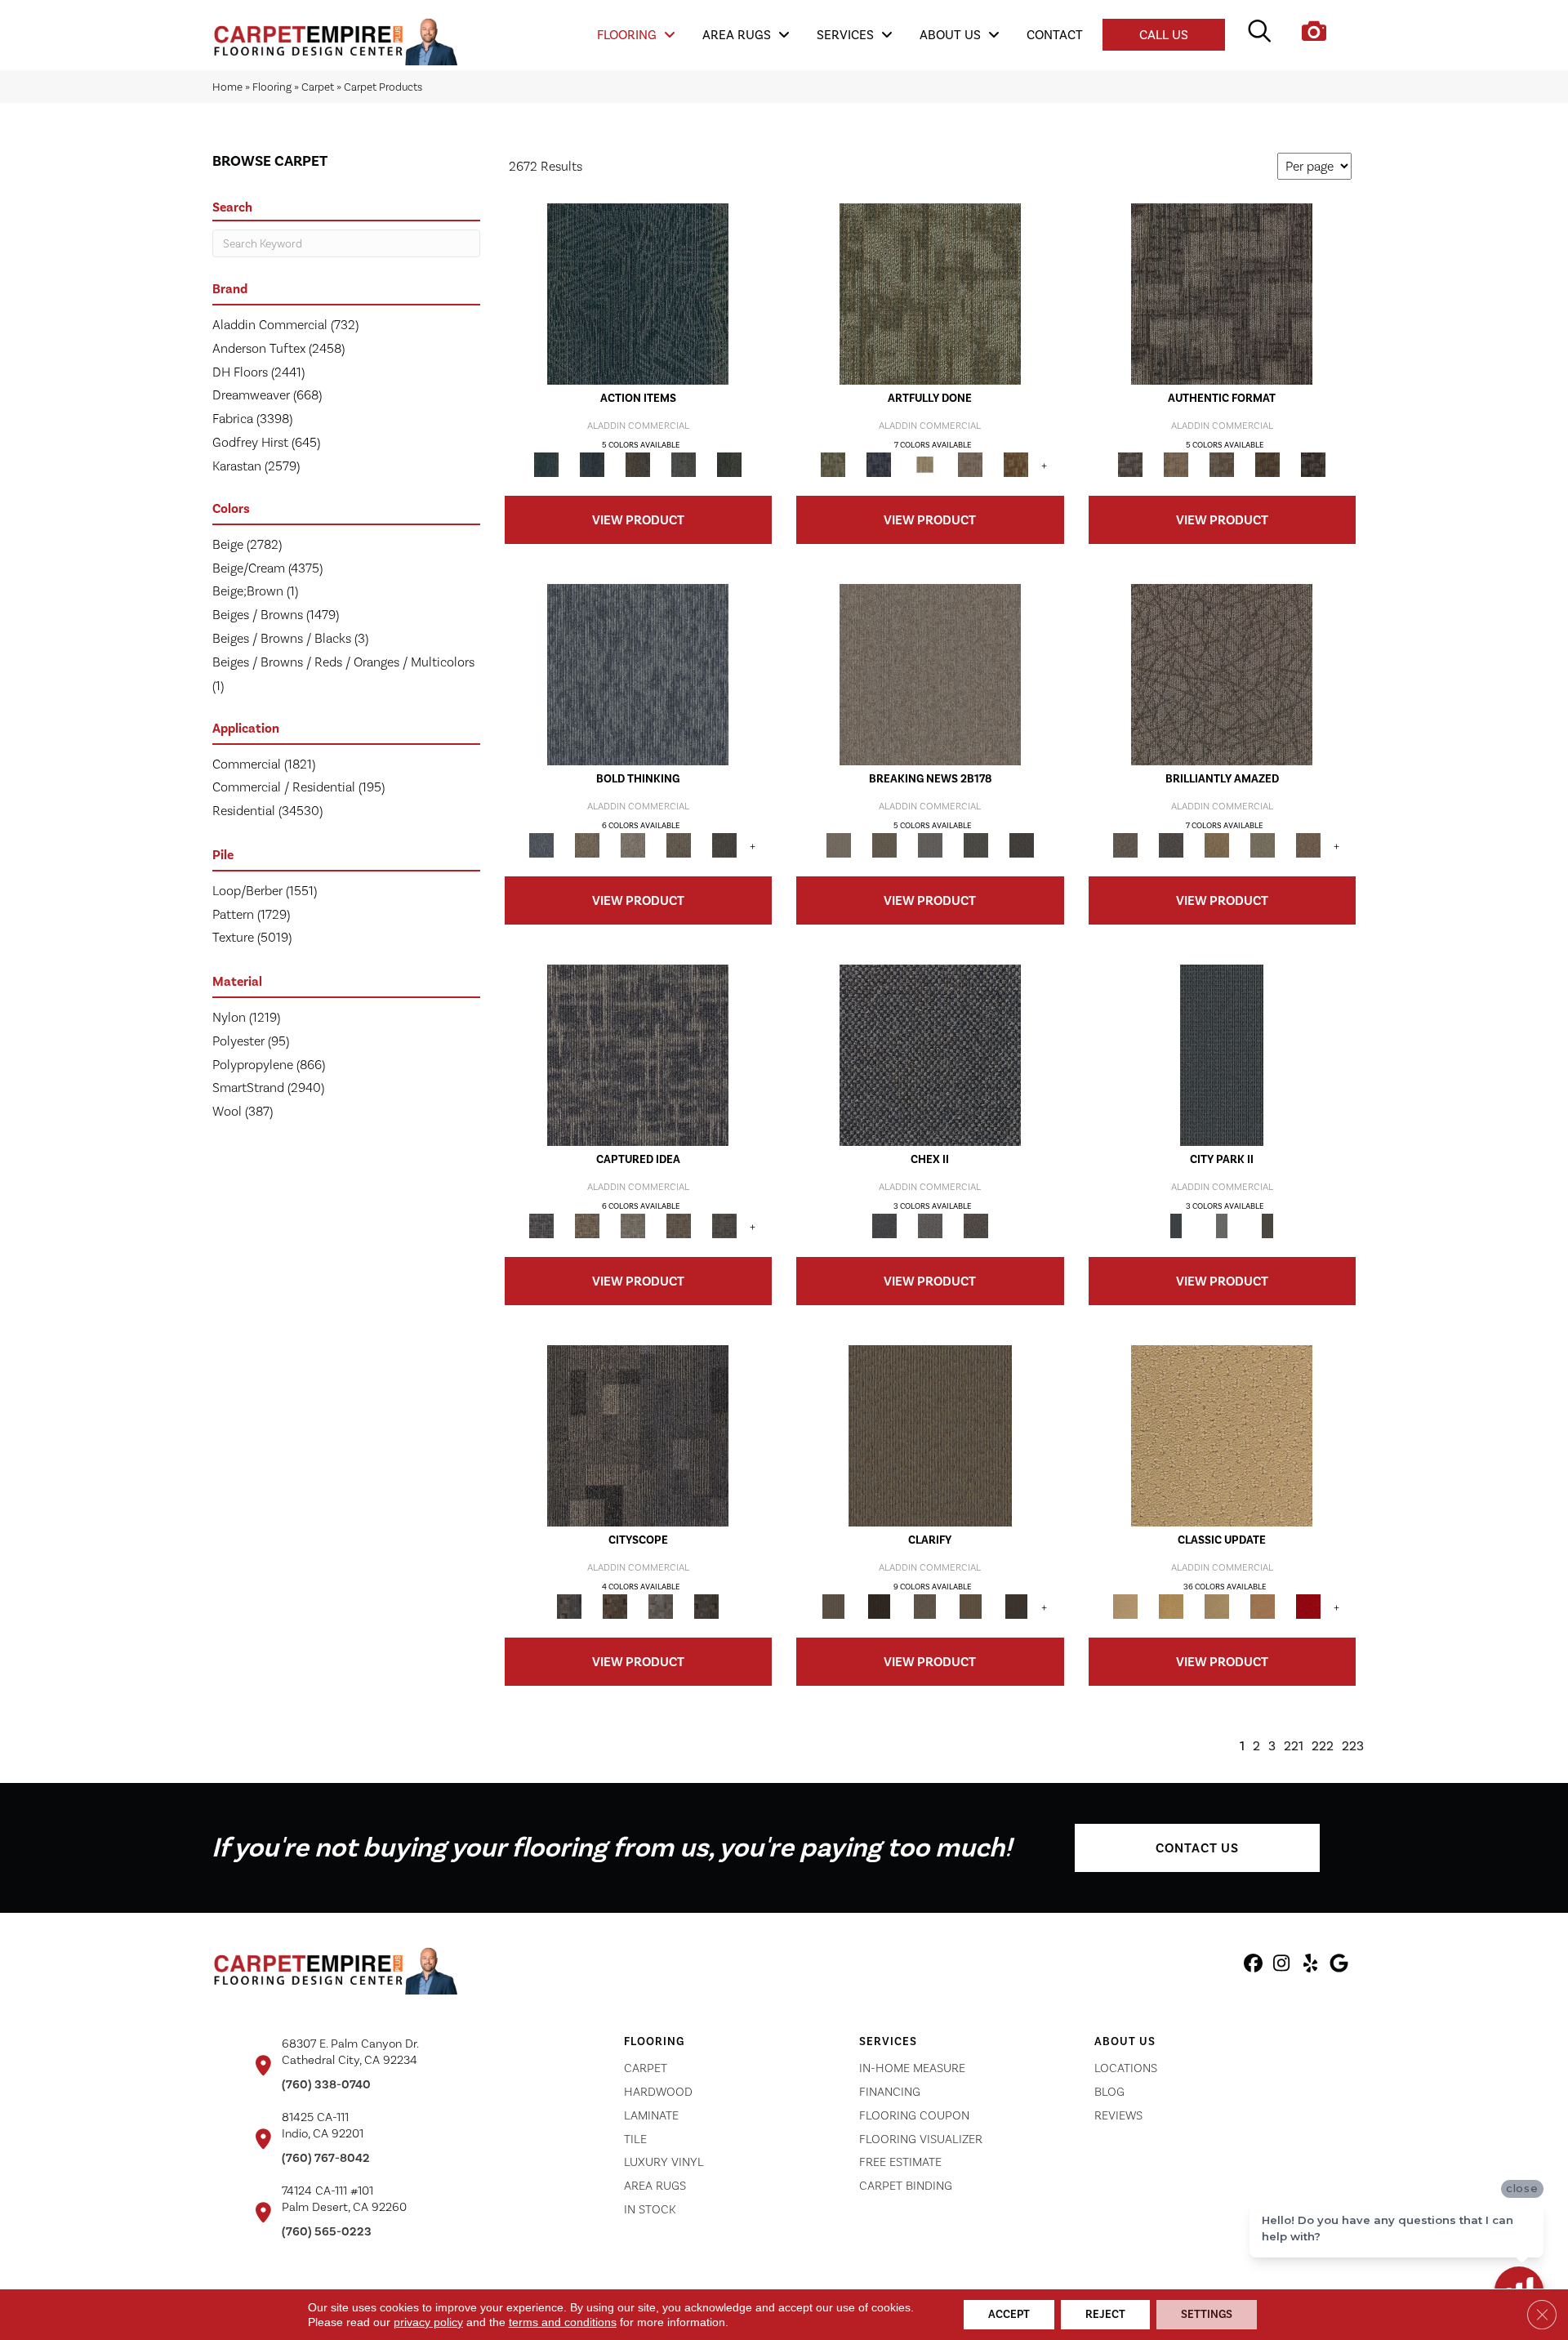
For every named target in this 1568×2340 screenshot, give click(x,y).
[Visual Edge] (1222, 294)
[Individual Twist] (1222, 464)
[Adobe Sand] (1222, 1435)
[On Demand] (976, 845)
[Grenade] (587, 845)
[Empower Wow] (1263, 845)
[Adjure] (1016, 1606)
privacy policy (428, 2322)
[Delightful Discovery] (930, 294)
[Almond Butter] (1217, 1606)
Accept (1009, 2314)
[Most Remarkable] (879, 464)
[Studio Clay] (1263, 1606)
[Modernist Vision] (924, 464)
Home (227, 87)
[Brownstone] (638, 464)
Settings (1207, 2314)
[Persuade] (970, 1606)
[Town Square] (930, 1226)
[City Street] (729, 464)
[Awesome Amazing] (970, 464)
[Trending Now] (930, 674)
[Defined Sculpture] (1176, 464)
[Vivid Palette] (1016, 464)
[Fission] (679, 845)
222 (1323, 1746)
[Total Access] (1022, 845)
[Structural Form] (1313, 464)
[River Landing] (930, 1055)
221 (1294, 1746)
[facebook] (1253, 1966)
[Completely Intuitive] (1217, 845)
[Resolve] (930, 1435)
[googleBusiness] (1339, 1966)
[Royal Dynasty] (1308, 1606)
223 (1353, 1746)
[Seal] (724, 845)
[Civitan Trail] (615, 1606)
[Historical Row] (976, 1226)
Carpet (318, 87)
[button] (1197, 1848)
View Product (638, 520)
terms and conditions (563, 2322)
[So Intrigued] (1222, 674)
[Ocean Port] (592, 464)
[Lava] (633, 845)
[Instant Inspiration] (1308, 845)
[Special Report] (884, 845)
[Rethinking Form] (1267, 464)
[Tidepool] (638, 294)
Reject (1105, 2314)
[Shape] (638, 674)
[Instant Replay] (930, 845)
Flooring (272, 87)
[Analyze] (879, 1606)
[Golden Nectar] (1171, 1606)
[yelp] (1310, 1966)
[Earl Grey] (684, 464)
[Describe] (924, 1606)
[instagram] (1282, 1966)
